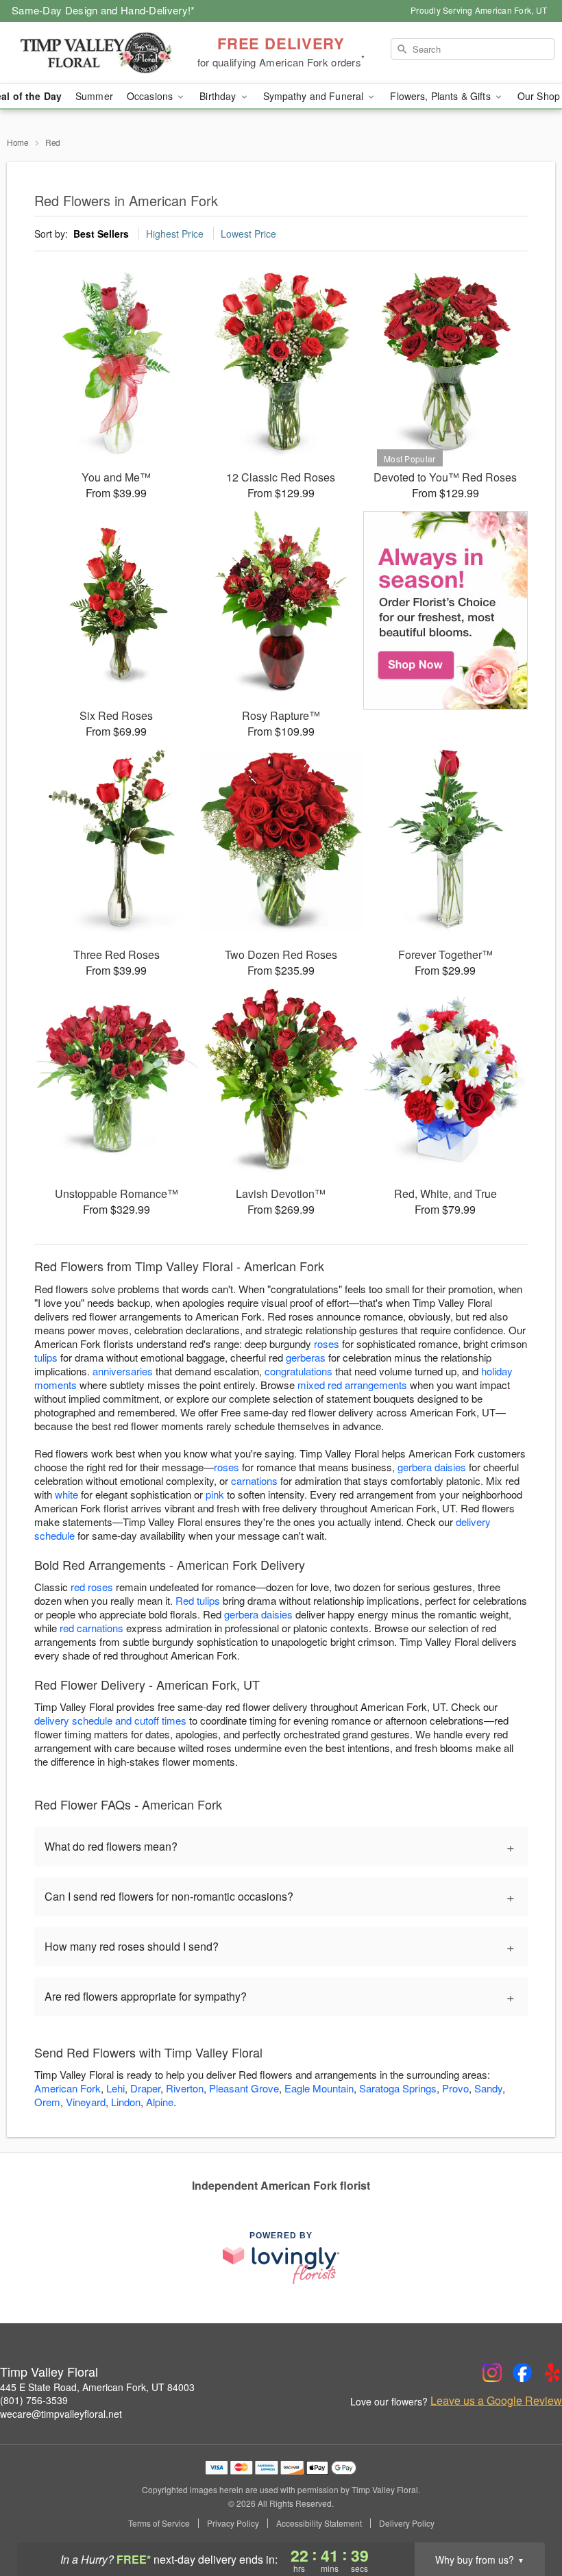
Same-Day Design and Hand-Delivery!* (103, 10)
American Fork (68, 2088)
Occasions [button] (151, 96)
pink (215, 1494)
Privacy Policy (233, 2523)
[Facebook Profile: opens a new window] (522, 2373)
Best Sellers (101, 234)
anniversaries (123, 1371)
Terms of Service (159, 2523)
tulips (46, 1357)
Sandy (488, 2088)
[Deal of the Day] (445, 610)
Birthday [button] (219, 96)
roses (327, 1343)
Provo (455, 2088)
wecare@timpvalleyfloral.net (61, 2414)
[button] (526, 2518)
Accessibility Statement (319, 2523)
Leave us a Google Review (496, 2401)
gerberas (306, 1357)
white (66, 1494)
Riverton (185, 2088)
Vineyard (86, 2102)
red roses (92, 1587)
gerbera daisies (432, 1467)
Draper (145, 2088)
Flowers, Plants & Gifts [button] (441, 96)
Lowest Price (248, 234)
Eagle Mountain (319, 2088)
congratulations (298, 1371)
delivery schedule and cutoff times (110, 1720)
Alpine (160, 2102)
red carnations (91, 1628)
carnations (254, 1480)
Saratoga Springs (398, 2088)
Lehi (115, 2088)
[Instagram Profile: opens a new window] (492, 2373)
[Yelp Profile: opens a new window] (552, 2373)
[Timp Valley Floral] (96, 53)
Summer (94, 96)
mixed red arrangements (352, 1385)
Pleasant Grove (244, 2088)
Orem (47, 2102)
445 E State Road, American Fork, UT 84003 (97, 2387)
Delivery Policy (407, 2523)
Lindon (126, 2102)
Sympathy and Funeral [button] (315, 96)
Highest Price (175, 234)
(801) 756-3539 (34, 2400)
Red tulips (198, 1600)
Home (18, 142)
